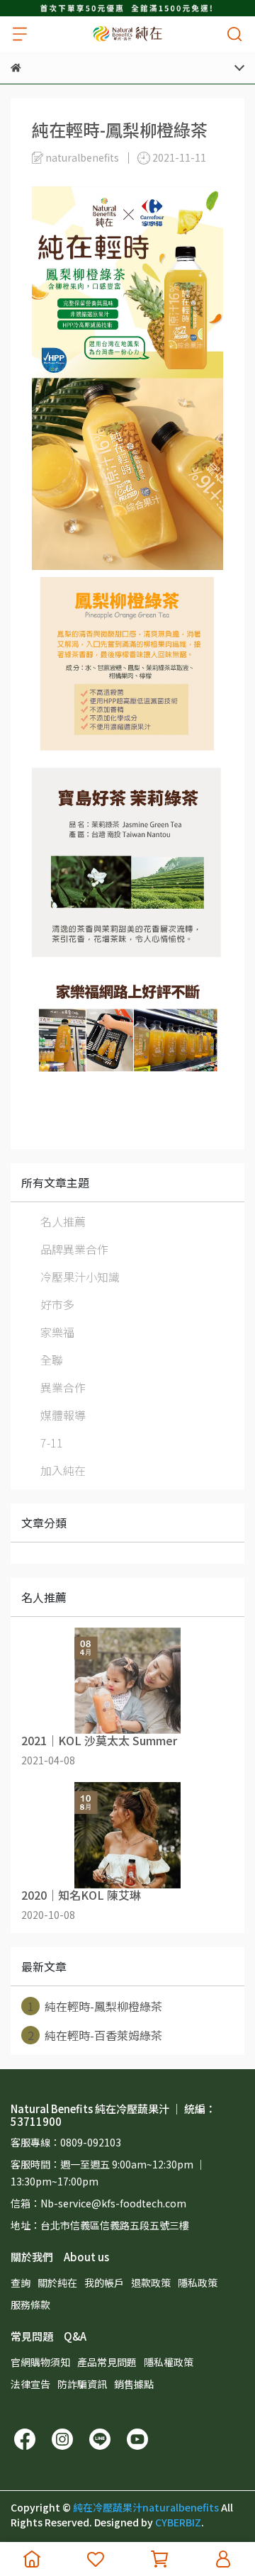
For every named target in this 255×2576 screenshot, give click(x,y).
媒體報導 (63, 1415)
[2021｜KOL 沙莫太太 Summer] (127, 1681)
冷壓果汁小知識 (80, 1277)
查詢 (21, 2283)
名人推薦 (63, 1221)
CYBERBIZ (178, 2522)
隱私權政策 (169, 2362)
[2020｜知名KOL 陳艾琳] (127, 1835)
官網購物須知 (40, 2362)
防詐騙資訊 (82, 2384)
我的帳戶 (104, 2283)
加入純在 (63, 1470)
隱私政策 (198, 2283)
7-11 (52, 1443)
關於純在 (57, 2283)
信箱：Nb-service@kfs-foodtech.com (98, 2203)
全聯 (52, 1360)
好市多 (57, 1304)
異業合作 (63, 1387)
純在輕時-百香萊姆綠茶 (95, 2035)
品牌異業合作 (74, 1249)
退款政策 (151, 2283)
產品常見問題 (107, 2362)
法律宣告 (30, 2384)
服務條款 (30, 2305)
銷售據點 (134, 2384)
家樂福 (57, 1332)
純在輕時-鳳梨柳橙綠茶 (95, 2006)
